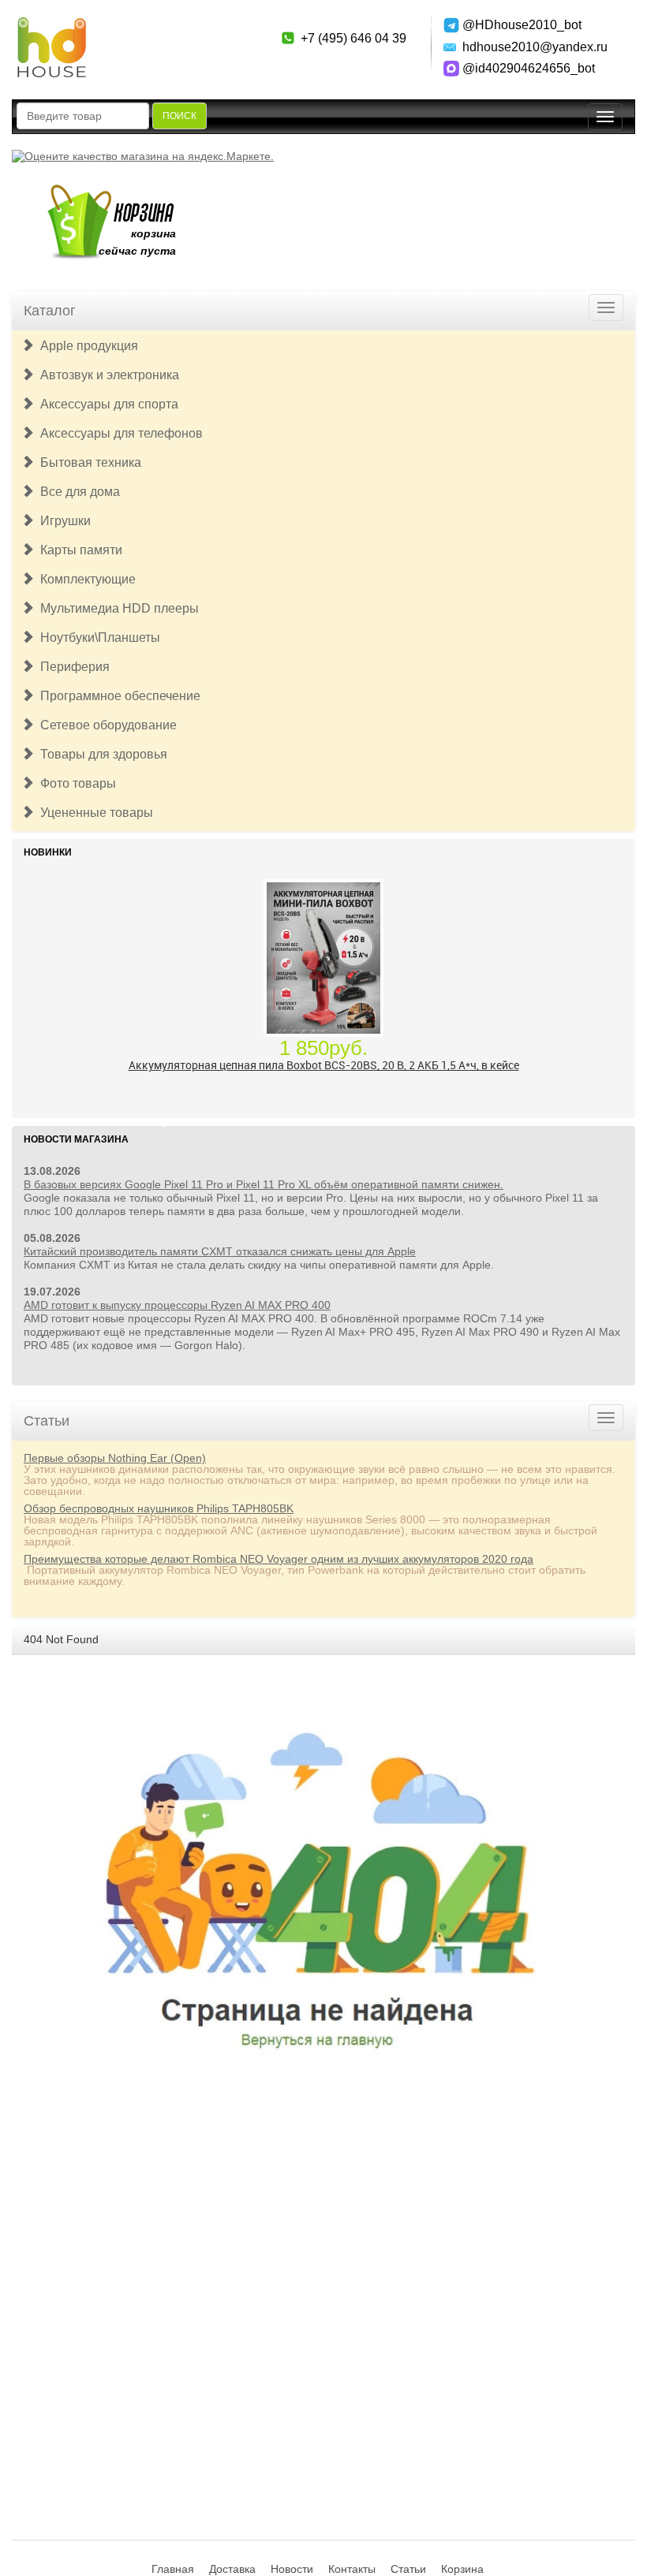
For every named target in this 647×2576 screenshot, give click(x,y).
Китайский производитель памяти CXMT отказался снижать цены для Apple (220, 1251)
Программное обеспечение (117, 696)
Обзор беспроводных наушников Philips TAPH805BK (159, 1508)
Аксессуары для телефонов (118, 433)
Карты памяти (78, 550)
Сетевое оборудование (105, 725)
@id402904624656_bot (529, 68)
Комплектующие (85, 579)
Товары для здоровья (101, 754)
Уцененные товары (93, 813)
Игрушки (62, 521)
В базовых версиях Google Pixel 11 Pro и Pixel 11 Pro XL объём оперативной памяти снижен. (264, 1184)
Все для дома (77, 492)
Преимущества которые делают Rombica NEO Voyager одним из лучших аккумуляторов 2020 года (279, 1559)
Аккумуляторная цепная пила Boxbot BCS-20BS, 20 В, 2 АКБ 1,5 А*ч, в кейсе (324, 1063)
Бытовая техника (88, 462)
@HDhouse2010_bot (522, 25)
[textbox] (83, 116)
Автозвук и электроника (107, 375)
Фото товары (75, 783)
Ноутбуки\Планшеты (97, 637)
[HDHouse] (51, 24)
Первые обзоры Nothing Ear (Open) (115, 1458)
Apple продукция (86, 346)
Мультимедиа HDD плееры (116, 608)
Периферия (72, 667)
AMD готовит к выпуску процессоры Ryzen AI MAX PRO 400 (177, 1305)
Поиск (180, 116)
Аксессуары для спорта (106, 404)
